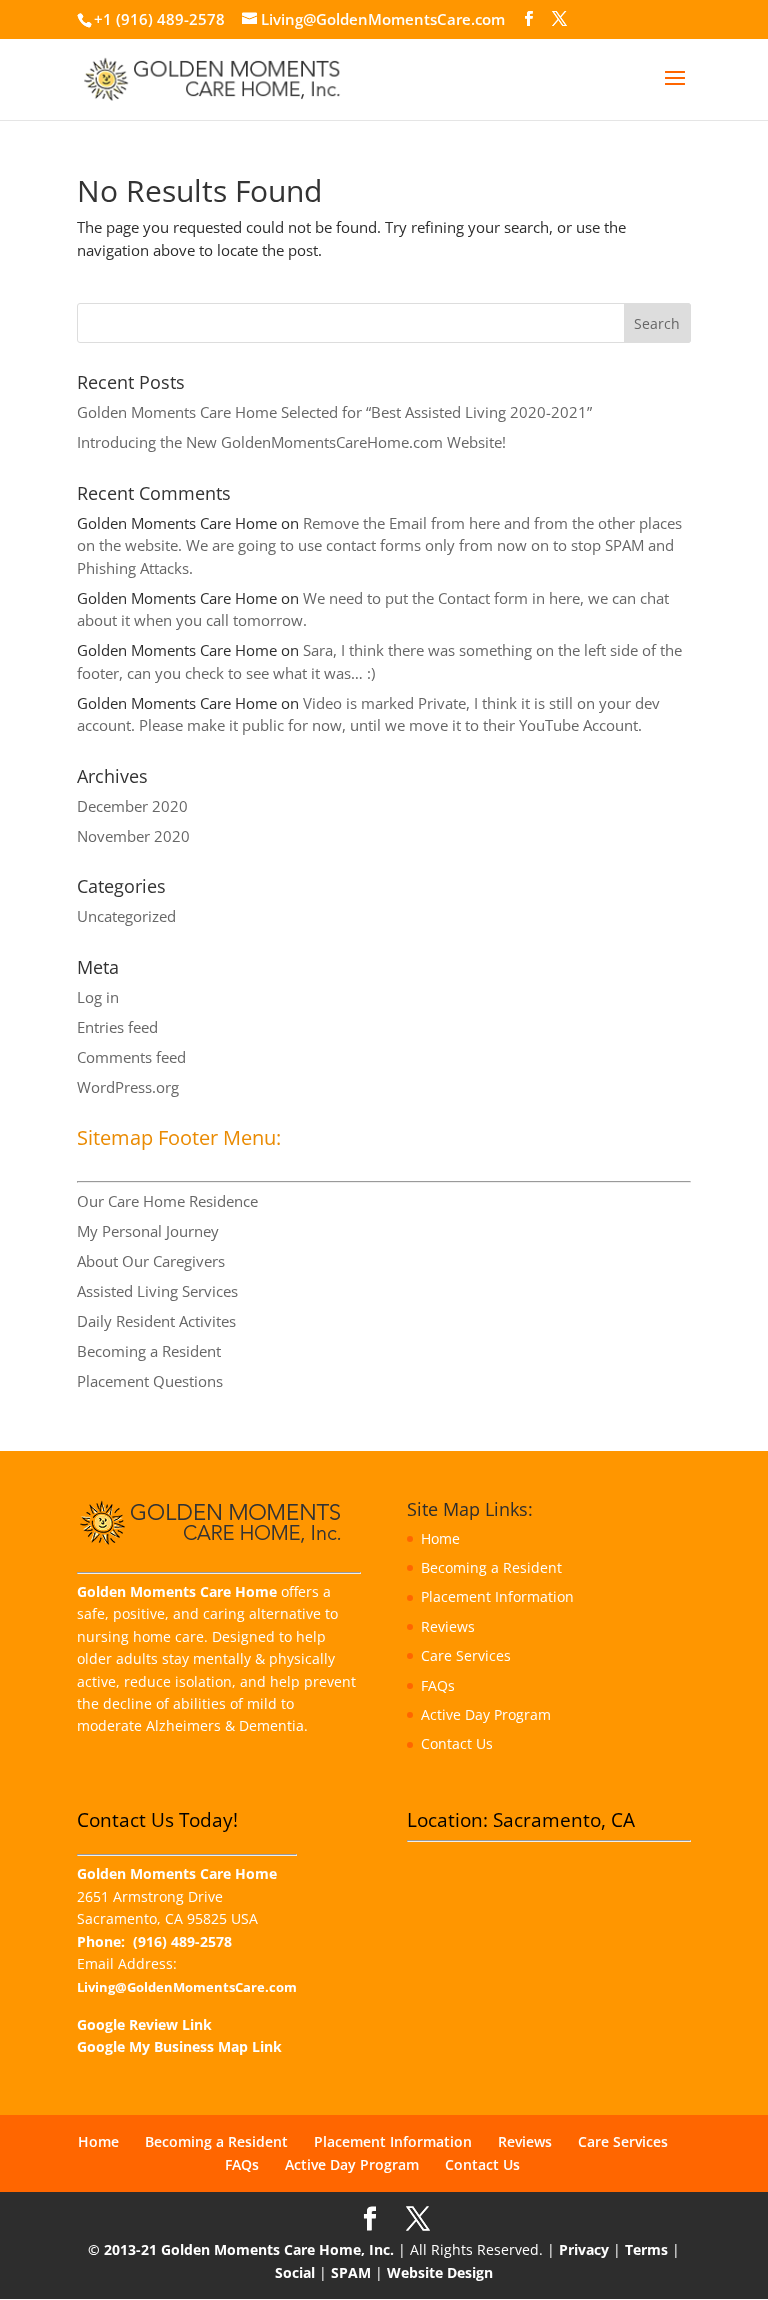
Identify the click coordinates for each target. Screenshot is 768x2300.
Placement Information (497, 1596)
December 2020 (132, 806)
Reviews (448, 1626)
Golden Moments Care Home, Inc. (277, 2249)
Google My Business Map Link (179, 2046)
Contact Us (457, 1743)
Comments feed (131, 1057)
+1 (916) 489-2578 (159, 19)
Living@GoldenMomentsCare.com (187, 1987)
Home (440, 1538)
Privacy (584, 2249)
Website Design (440, 2272)
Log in (98, 997)
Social (295, 2272)
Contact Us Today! (157, 1820)
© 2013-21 (122, 2249)
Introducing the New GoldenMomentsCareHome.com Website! (291, 442)
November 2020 (133, 836)
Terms (646, 2249)
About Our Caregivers (151, 1261)
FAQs (438, 1685)
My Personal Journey (148, 1231)
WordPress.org (128, 1087)
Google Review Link (144, 2024)
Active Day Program (486, 1714)
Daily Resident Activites (156, 1321)
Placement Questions (150, 1381)
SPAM (351, 2272)
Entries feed (117, 1027)
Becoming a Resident (149, 1351)
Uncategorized (126, 916)
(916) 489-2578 (182, 1941)
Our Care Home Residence (167, 1201)
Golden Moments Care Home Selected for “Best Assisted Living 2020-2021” (334, 412)
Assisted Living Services (157, 1291)
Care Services (466, 1655)
